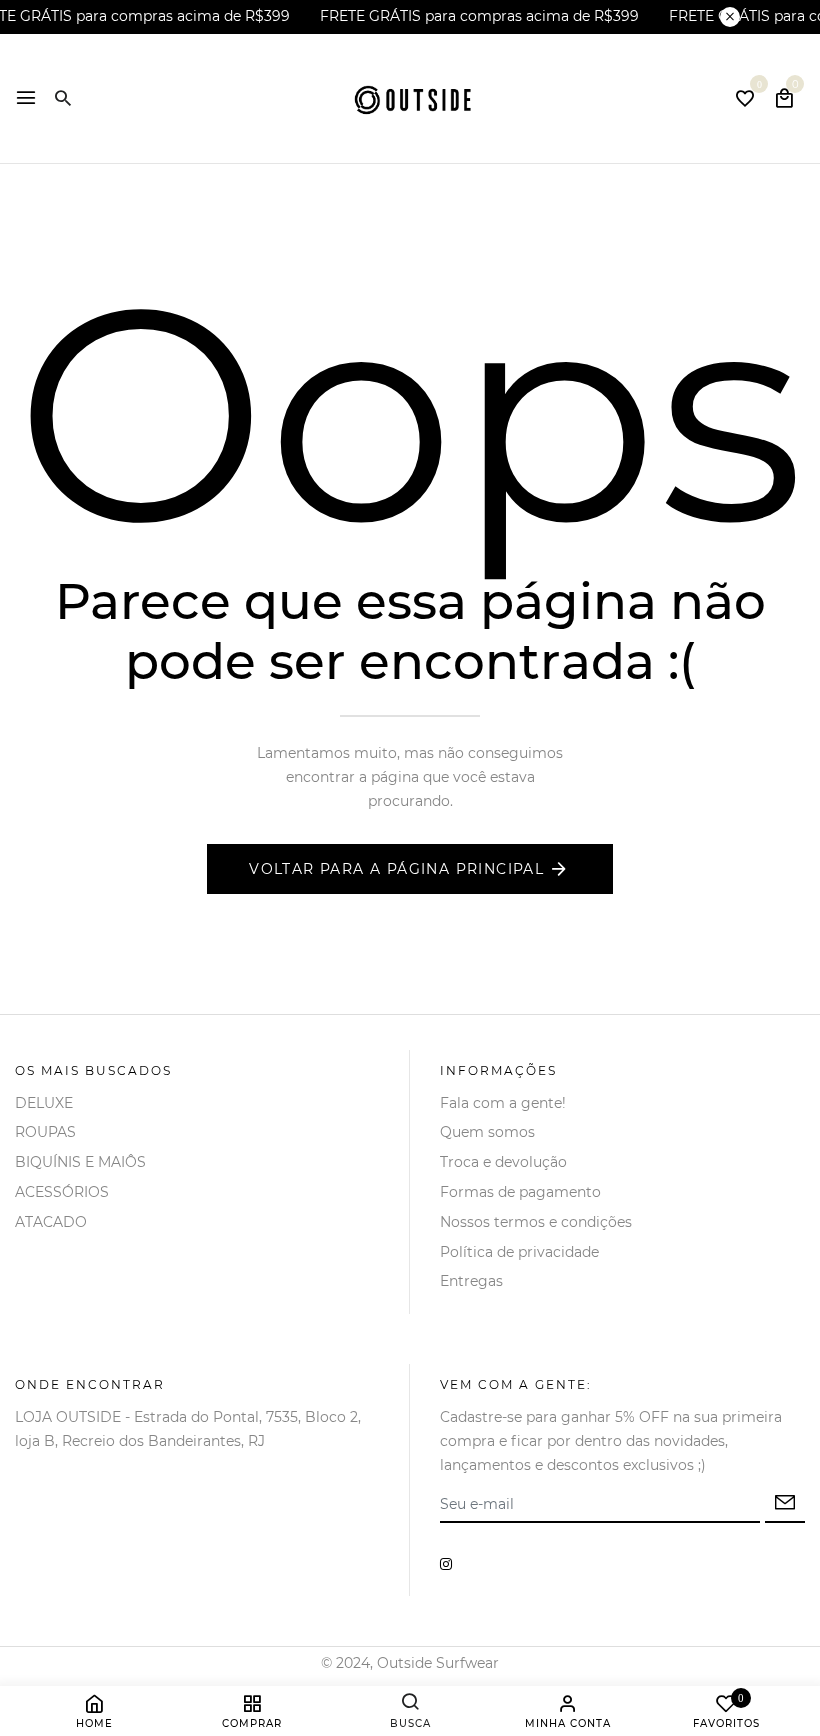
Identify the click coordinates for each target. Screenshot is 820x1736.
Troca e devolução (503, 1162)
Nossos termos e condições (536, 1222)
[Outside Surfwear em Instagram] (446, 1564)
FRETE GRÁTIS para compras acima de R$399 (479, 16)
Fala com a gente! (503, 1103)
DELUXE (44, 1103)
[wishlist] (745, 100)
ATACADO (51, 1222)
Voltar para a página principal (396, 869)
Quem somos (487, 1132)
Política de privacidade (519, 1252)
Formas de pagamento (520, 1192)
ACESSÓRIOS (62, 1192)
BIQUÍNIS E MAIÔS (80, 1162)
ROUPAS (45, 1132)
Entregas (471, 1281)
